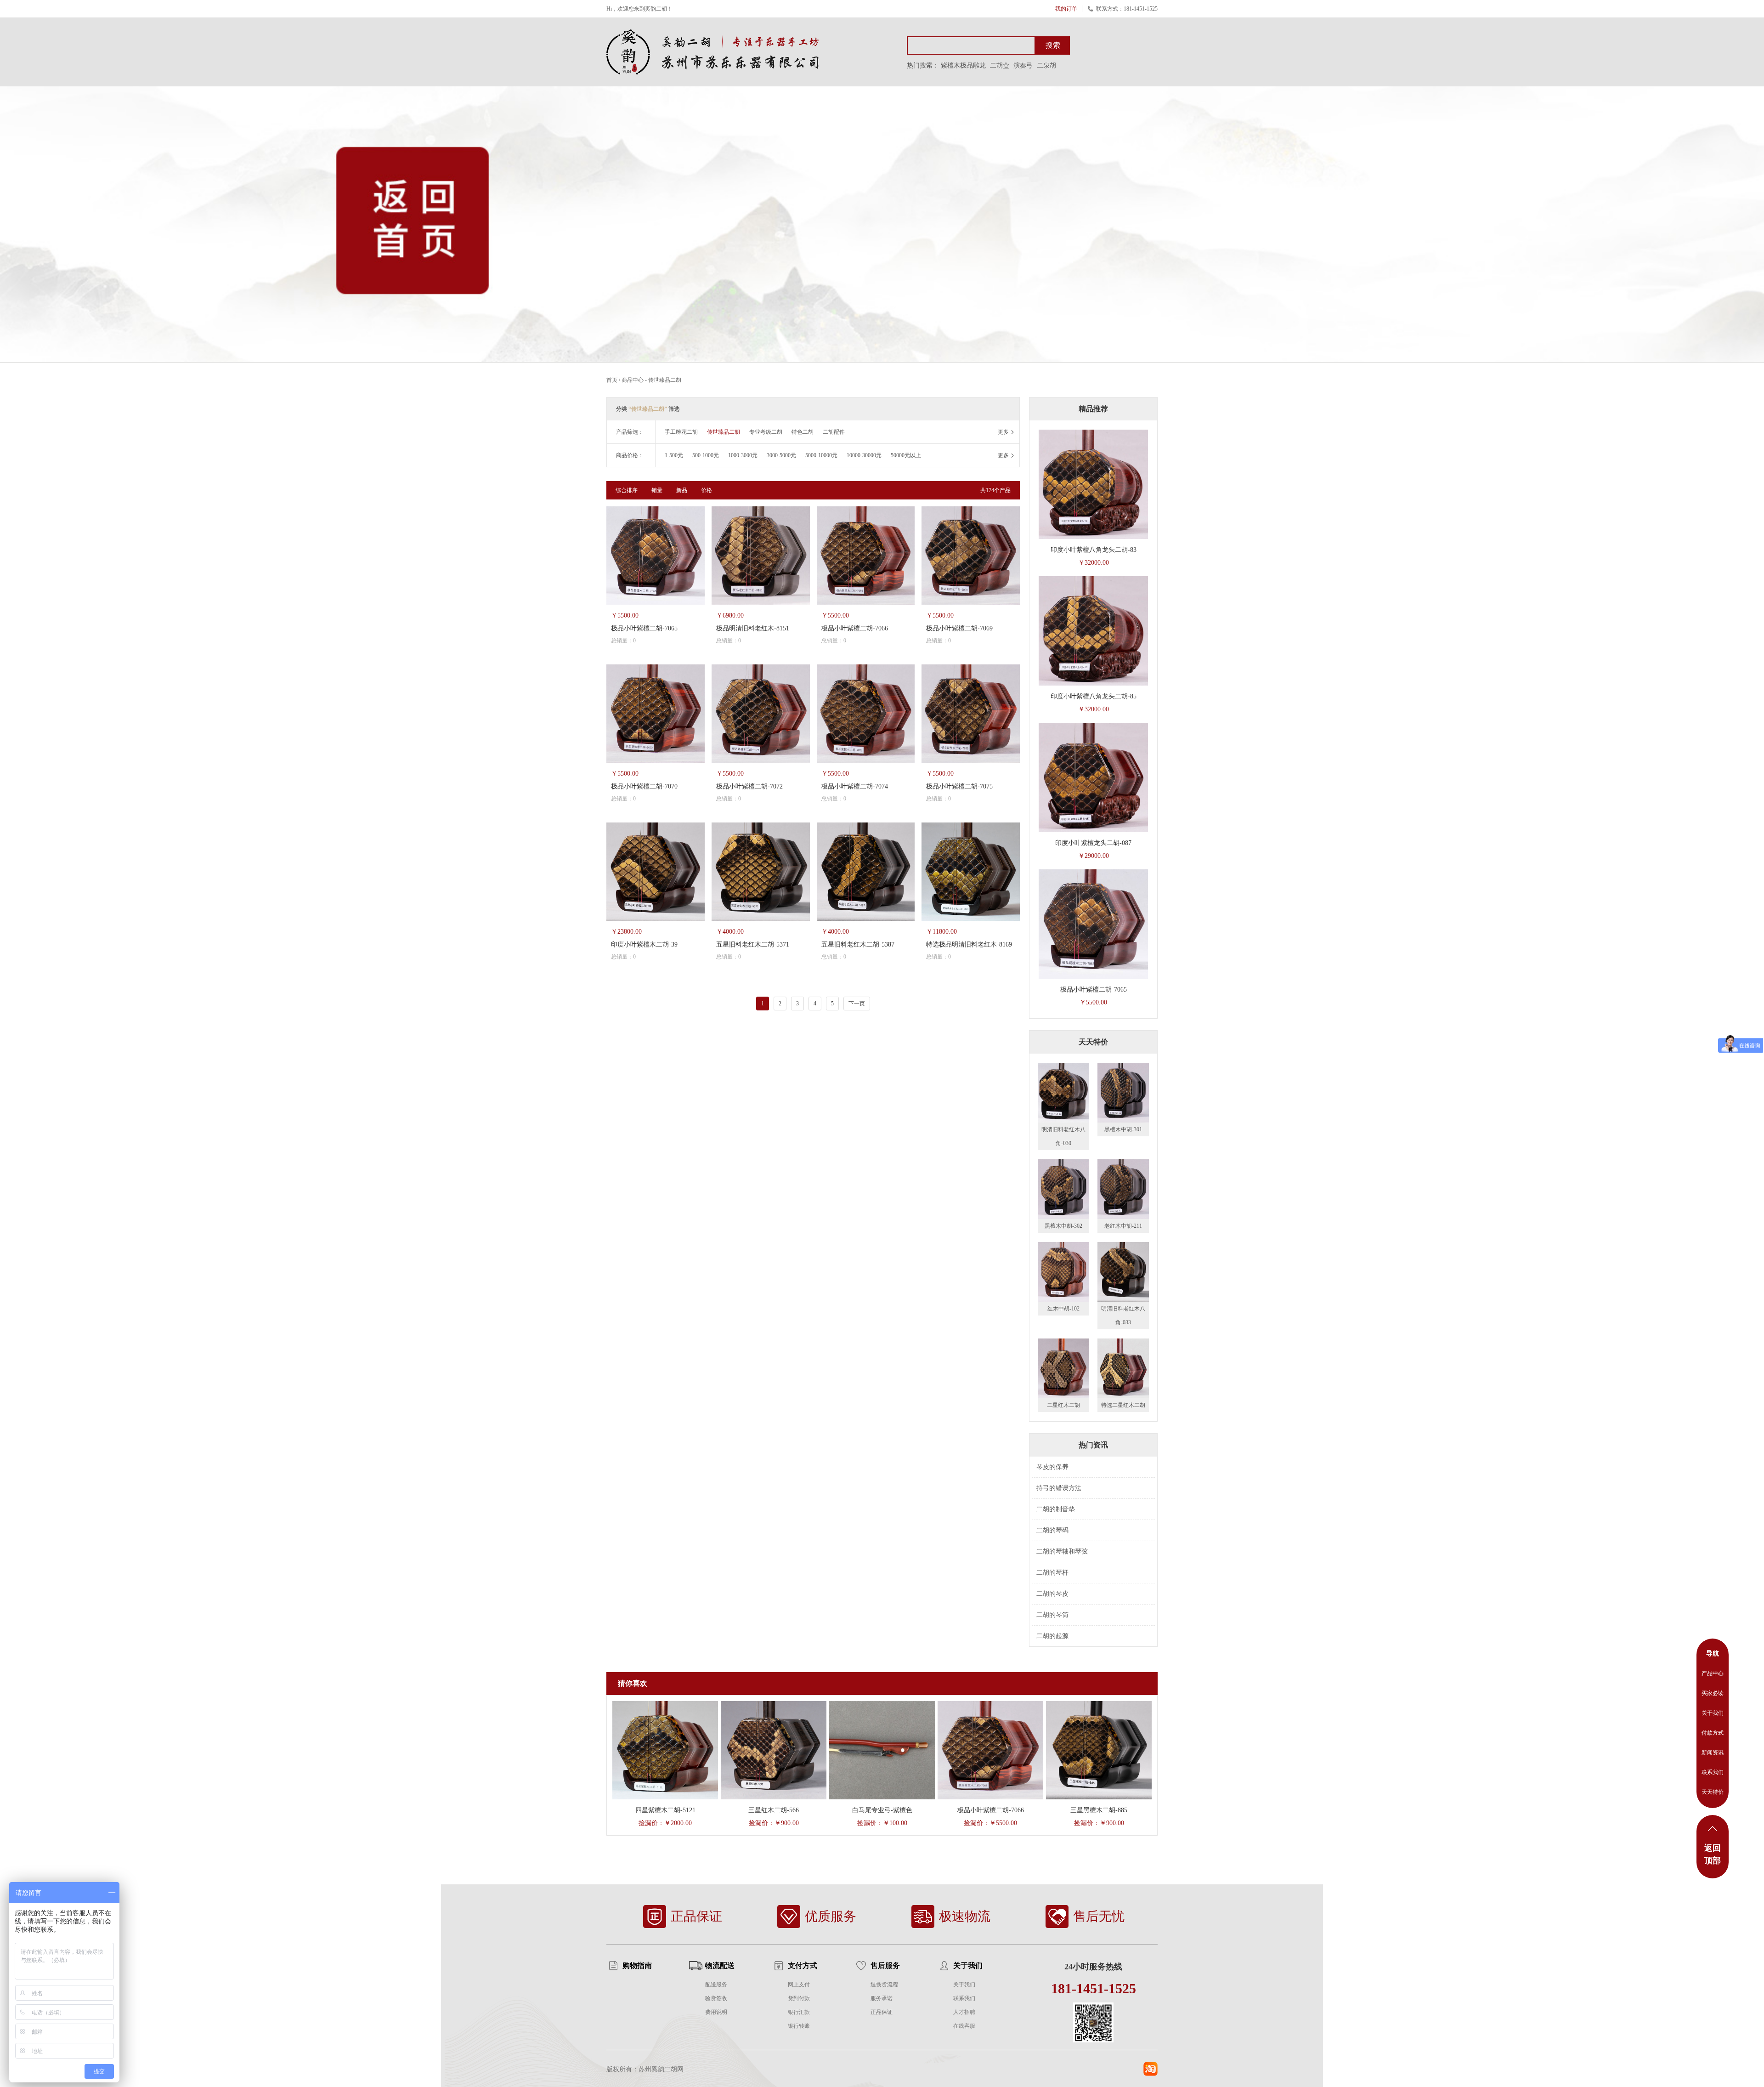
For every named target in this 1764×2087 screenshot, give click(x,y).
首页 (612, 380)
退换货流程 (884, 1985)
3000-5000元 (781, 455)
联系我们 (964, 1998)
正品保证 (882, 2012)
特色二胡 (803, 432)
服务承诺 (882, 1998)
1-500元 (674, 455)
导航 (1713, 1653)
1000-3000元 (743, 455)
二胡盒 (1000, 65)
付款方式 (1713, 1733)
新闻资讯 (1713, 1752)
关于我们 (964, 1985)
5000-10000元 (821, 455)
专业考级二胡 (766, 432)
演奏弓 (1023, 65)
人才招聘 (964, 2012)
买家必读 (1713, 1693)
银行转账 (799, 2026)
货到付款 (799, 1998)
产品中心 (1713, 1673)
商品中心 (633, 380)
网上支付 (799, 1985)
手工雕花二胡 (681, 432)
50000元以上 (906, 455)
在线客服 (964, 2026)
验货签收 (716, 1998)
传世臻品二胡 (665, 380)
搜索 (1053, 45)
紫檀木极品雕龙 (963, 65)
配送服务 (716, 1985)
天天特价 (1713, 1792)
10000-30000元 (864, 455)
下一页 (857, 1004)
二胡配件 (834, 432)
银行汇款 (799, 2012)
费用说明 (716, 2012)
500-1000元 (706, 455)
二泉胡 (1046, 65)
